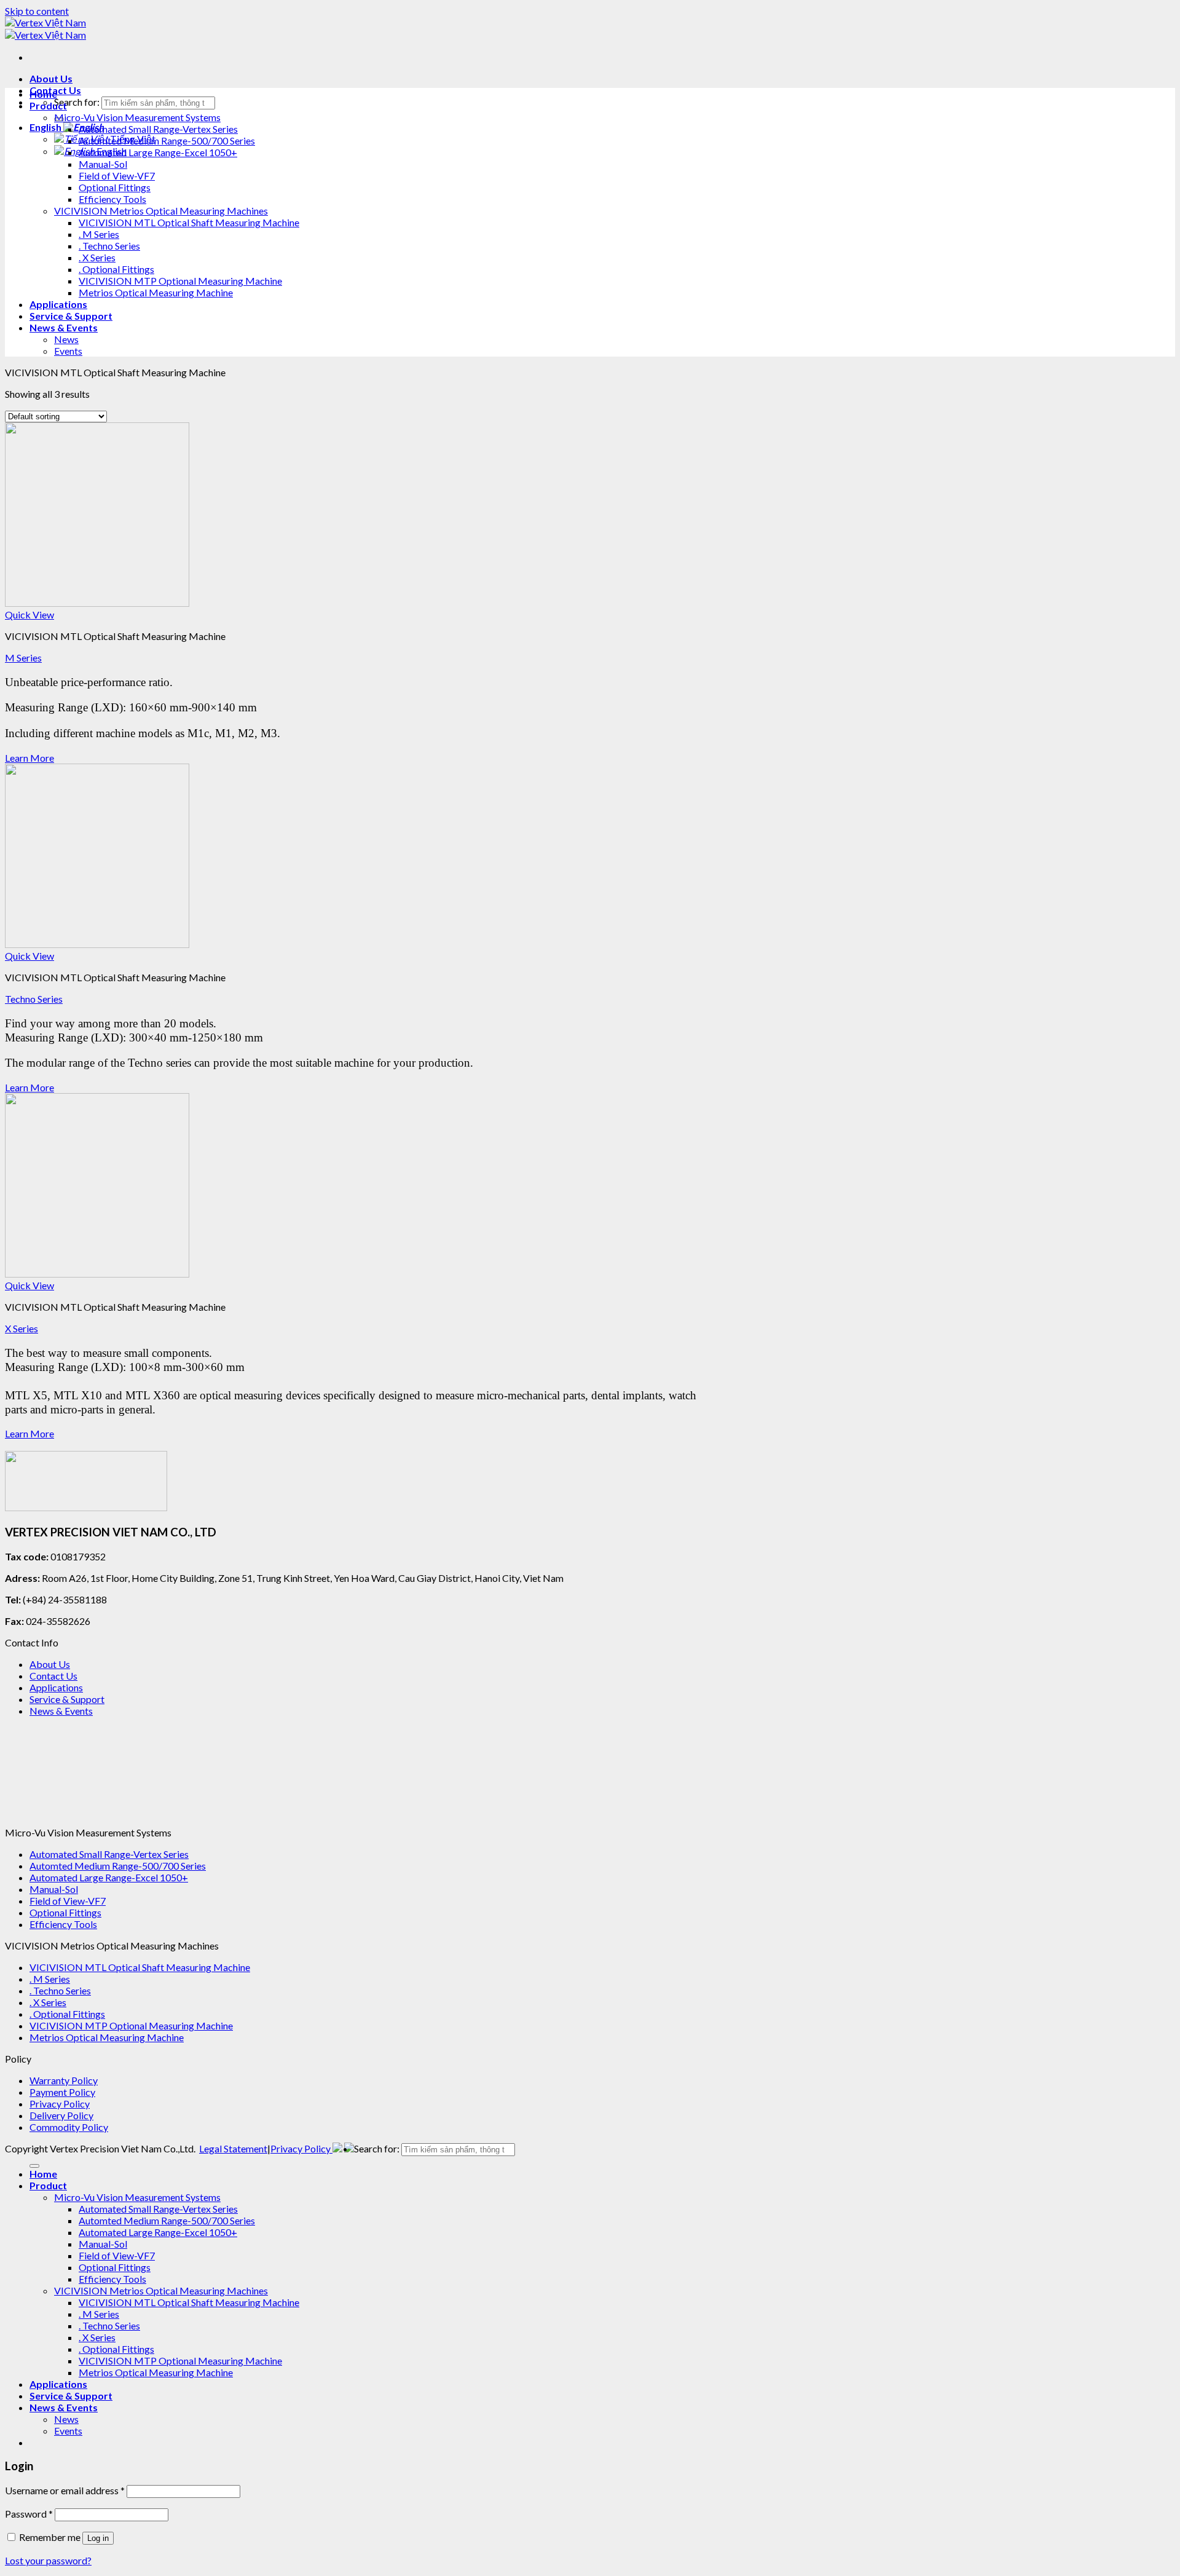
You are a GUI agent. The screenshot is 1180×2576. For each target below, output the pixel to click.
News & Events (64, 327)
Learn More (29, 758)
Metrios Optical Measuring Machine (156, 292)
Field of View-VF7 (117, 176)
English (46, 127)
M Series (23, 658)
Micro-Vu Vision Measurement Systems (137, 117)
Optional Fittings (115, 187)
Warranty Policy (64, 2080)
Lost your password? (48, 2560)
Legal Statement (233, 2148)
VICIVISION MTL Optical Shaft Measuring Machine (189, 222)
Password (29, 2514)
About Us (51, 78)
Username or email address (65, 2490)
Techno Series (34, 999)
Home (43, 94)
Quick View (29, 614)
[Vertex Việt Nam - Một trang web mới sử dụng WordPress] (45, 29)
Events (68, 351)
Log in (98, 2538)
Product (48, 105)
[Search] (34, 2166)
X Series (22, 1328)
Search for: (77, 102)
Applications (58, 304)
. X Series (97, 257)
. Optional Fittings (116, 269)
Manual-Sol (103, 164)
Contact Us (53, 1676)
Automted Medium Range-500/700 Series (167, 140)
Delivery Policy (61, 2115)
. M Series (99, 234)
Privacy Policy (60, 2104)
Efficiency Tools (112, 199)
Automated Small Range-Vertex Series (158, 129)
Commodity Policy (69, 2127)
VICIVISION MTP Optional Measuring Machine (180, 281)
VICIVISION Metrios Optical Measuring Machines (161, 211)
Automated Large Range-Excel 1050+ (158, 152)
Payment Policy (62, 2092)
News (66, 339)
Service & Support (71, 316)
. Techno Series (109, 246)
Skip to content (37, 11)
